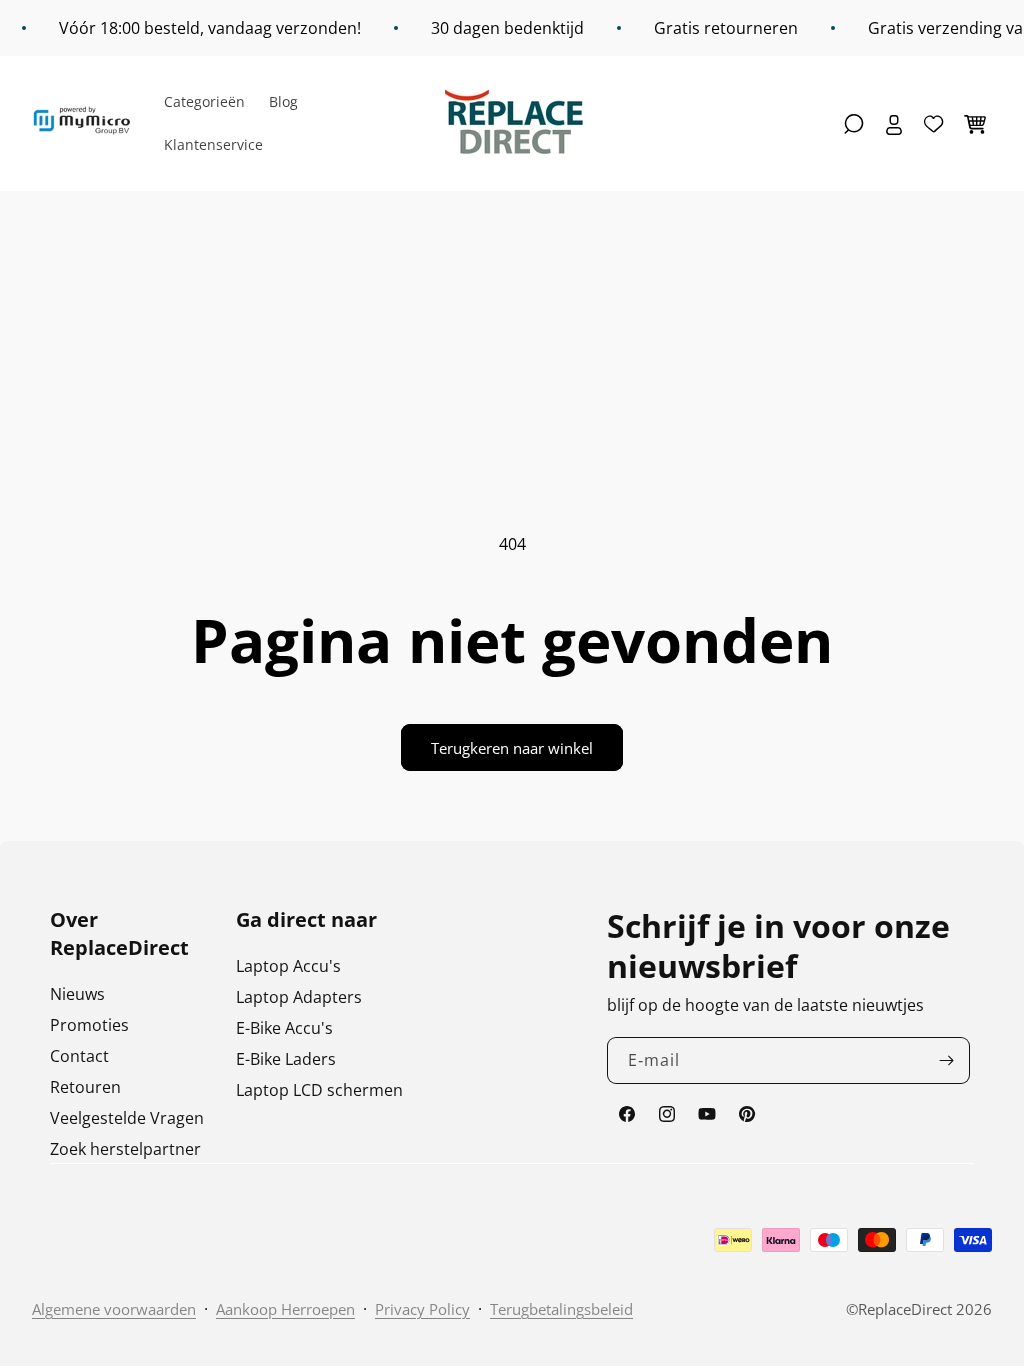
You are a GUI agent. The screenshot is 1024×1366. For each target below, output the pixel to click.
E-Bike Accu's (284, 1028)
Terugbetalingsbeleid (561, 1309)
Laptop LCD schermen (319, 1090)
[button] (854, 124)
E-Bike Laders (286, 1059)
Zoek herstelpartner (125, 1149)
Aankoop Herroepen (285, 1309)
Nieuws (77, 994)
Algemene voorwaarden (114, 1309)
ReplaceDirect (905, 1309)
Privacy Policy (422, 1309)
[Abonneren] (947, 1060)
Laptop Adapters (299, 997)
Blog (283, 101)
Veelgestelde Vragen (127, 1118)
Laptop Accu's (288, 966)
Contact (79, 1056)
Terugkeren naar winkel (512, 748)
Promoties (89, 1025)
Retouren (85, 1087)
